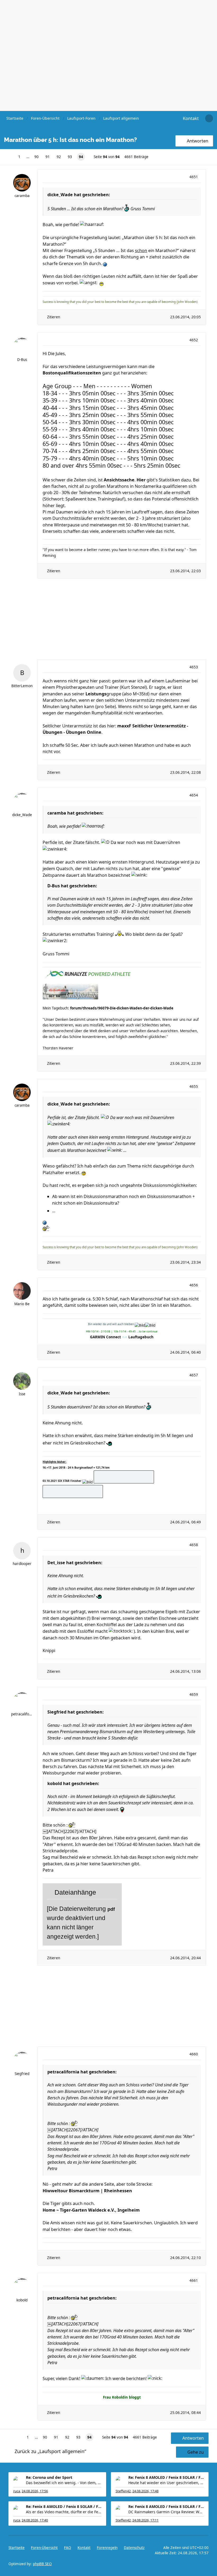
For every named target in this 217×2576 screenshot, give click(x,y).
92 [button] (59, 157)
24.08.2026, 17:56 (35, 2491)
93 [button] (70, 157)
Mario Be (22, 1304)
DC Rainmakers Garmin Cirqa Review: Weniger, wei (166, 2512)
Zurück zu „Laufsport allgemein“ (50, 2451)
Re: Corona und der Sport (49, 2477)
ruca (17, 2491)
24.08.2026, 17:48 (145, 2491)
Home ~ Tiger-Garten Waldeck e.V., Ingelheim (91, 2210)
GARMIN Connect (105, 1337)
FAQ (68, 2548)
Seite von (107, 157)
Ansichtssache (119, 480)
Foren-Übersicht (44, 2548)
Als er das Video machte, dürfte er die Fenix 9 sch (64, 2512)
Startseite (17, 2548)
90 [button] (37, 157)
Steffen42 (123, 2491)
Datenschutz (134, 2548)
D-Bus (22, 360)
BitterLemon (22, 686)
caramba (22, 196)
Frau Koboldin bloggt (122, 2397)
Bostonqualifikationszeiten (72, 373)
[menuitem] (191, 118)
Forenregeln (107, 2548)
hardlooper (22, 1564)
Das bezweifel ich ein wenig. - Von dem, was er (64, 2483)
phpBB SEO (42, 2564)
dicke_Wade (22, 815)
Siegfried (22, 2074)
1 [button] (19, 157)
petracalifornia (22, 1714)
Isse (22, 1394)
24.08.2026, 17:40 (35, 2520)
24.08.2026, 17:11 (145, 2520)
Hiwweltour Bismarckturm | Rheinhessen (87, 2191)
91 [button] (48, 157)
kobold (22, 2300)
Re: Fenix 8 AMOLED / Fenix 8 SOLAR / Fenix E (166, 2477)
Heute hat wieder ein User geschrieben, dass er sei (166, 2483)
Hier (141, 480)
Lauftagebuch (141, 1337)
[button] (7, 157)
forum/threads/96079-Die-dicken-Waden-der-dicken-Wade (122, 1008)
